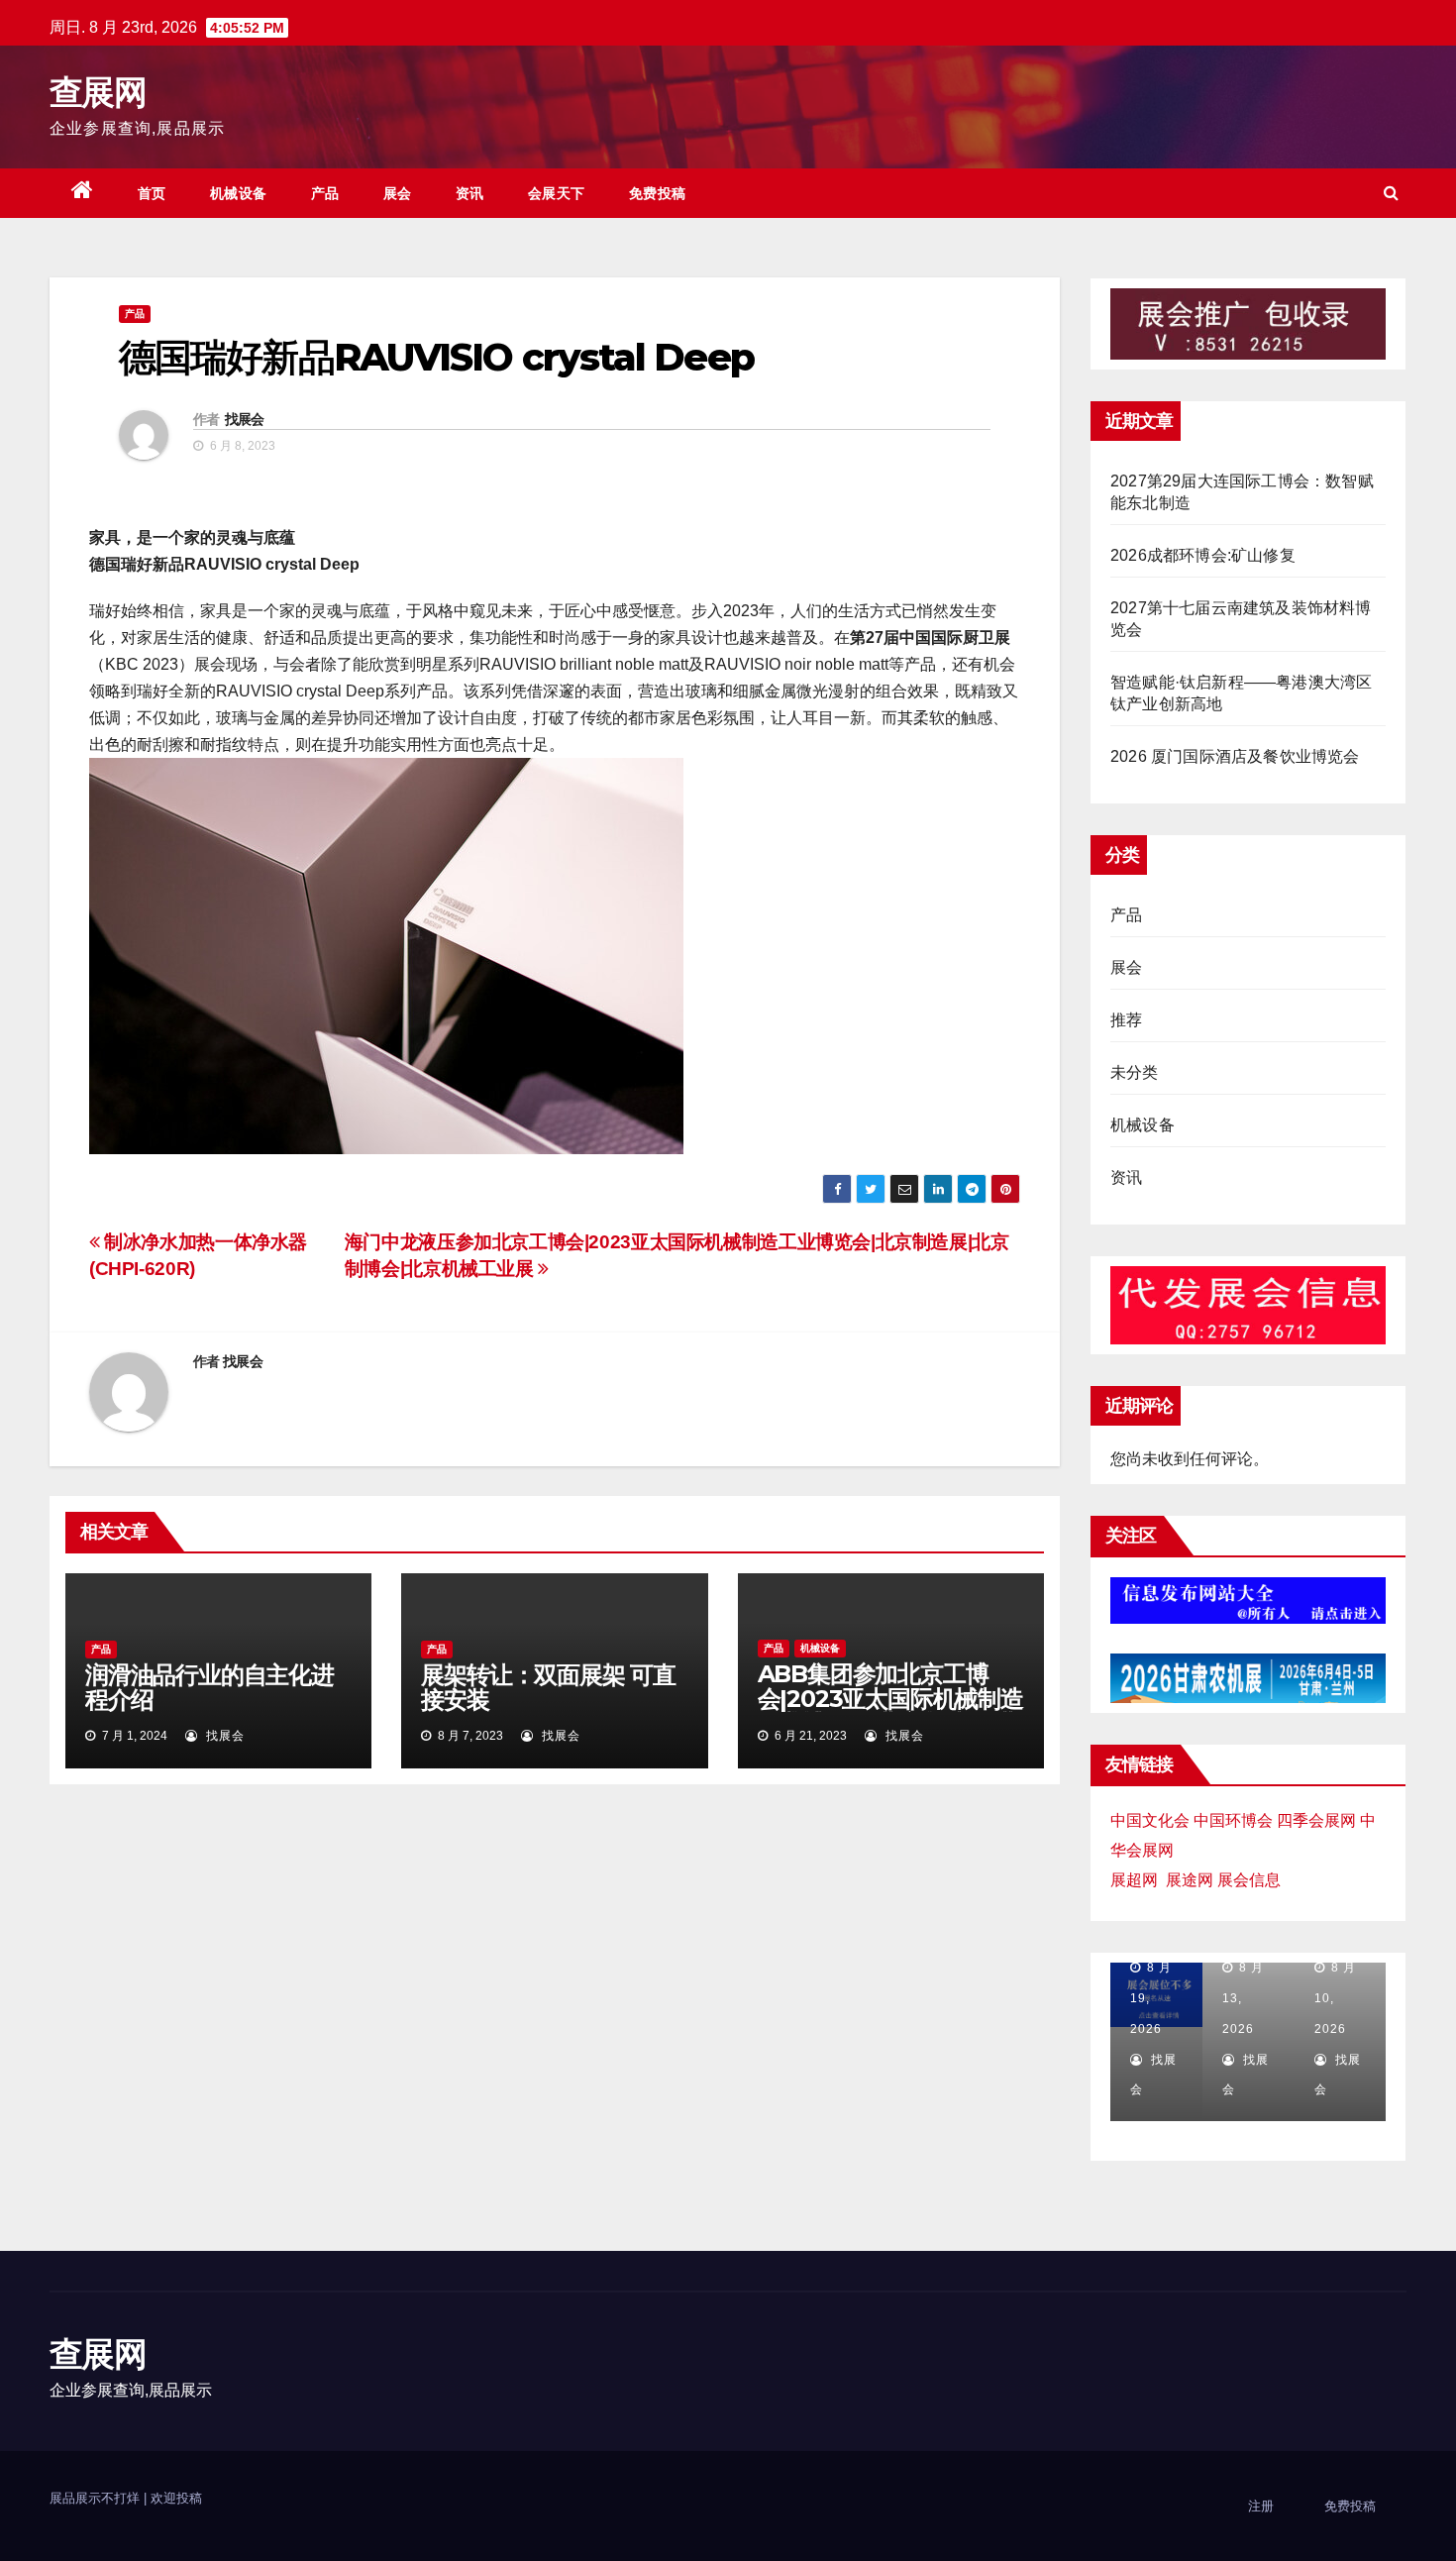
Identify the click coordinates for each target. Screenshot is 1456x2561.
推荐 (1126, 1020)
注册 (1261, 2506)
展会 (398, 193)
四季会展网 (1316, 1820)
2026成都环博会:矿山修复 (1203, 555)
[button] (1391, 193)
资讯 (470, 193)
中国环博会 (1233, 1820)
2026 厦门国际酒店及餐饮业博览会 (1235, 756)
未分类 (1135, 1072)
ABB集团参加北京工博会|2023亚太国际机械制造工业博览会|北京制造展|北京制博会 (890, 1711)
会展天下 (557, 193)
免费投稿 (658, 193)
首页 (152, 193)
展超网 (1134, 1880)
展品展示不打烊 (97, 2498)
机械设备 (239, 193)
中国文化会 (1150, 1820)
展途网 (1190, 1880)
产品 (325, 193)
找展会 (245, 419)
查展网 (98, 92)
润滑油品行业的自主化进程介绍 (209, 1687)
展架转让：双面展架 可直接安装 (548, 1687)
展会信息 (1249, 1880)
